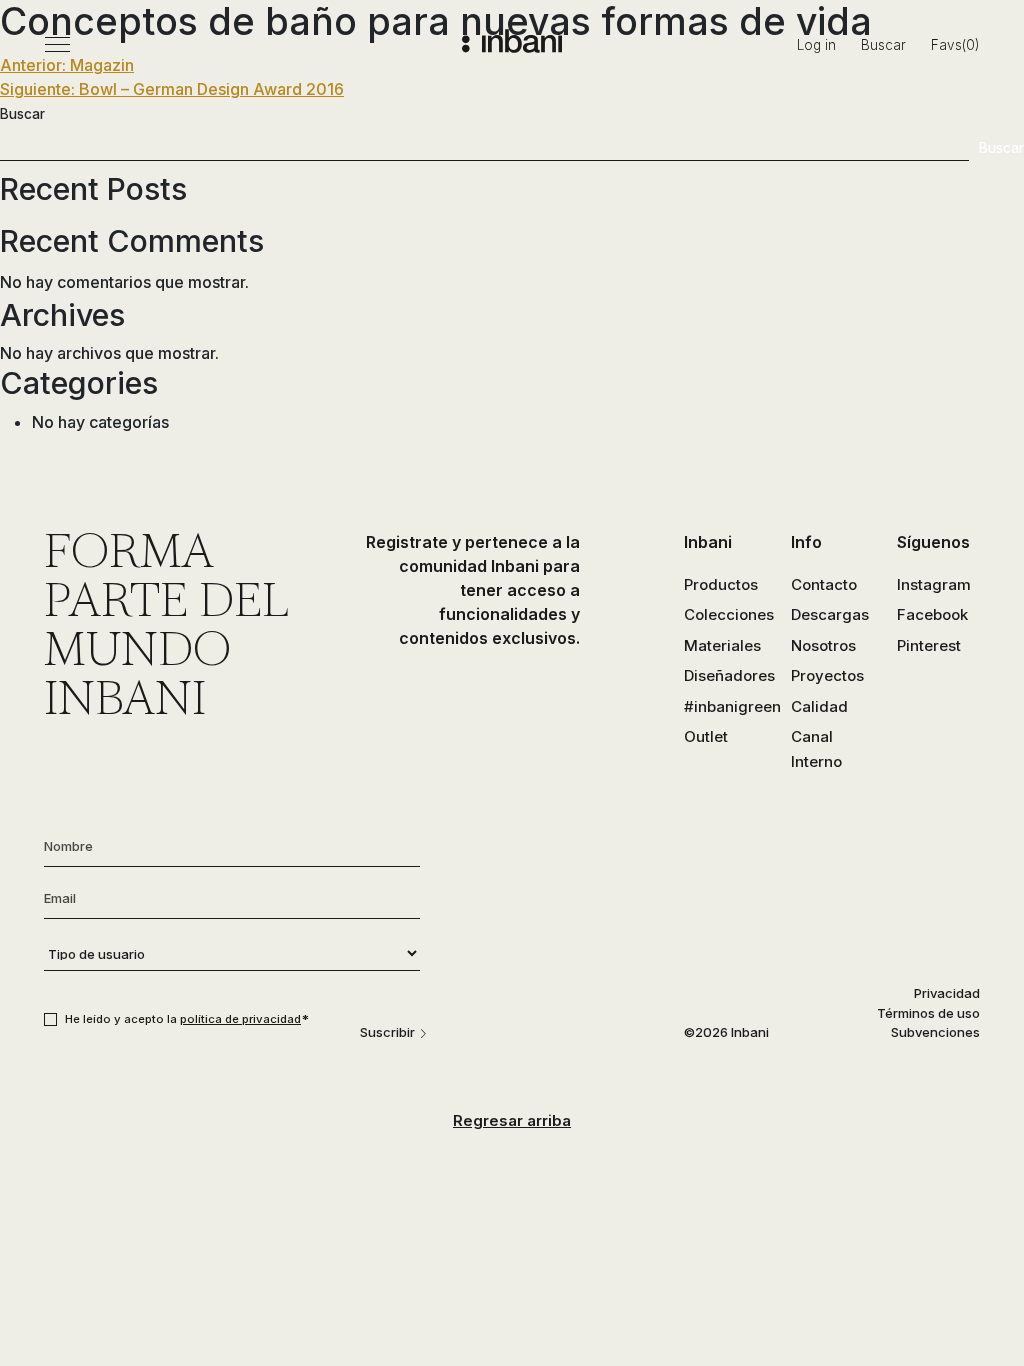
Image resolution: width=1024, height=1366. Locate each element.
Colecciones (729, 614)
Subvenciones (935, 1032)
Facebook (932, 614)
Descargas (830, 614)
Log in (816, 45)
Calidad (819, 706)
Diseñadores (729, 675)
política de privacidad (240, 1019)
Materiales (722, 645)
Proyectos (827, 675)
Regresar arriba (512, 1120)
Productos (721, 584)
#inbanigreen (732, 706)
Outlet (706, 736)
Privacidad (947, 993)
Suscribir (387, 1032)
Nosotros (823, 645)
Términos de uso (928, 1013)
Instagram (934, 584)
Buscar (883, 45)
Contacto (824, 584)
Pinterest (929, 645)
